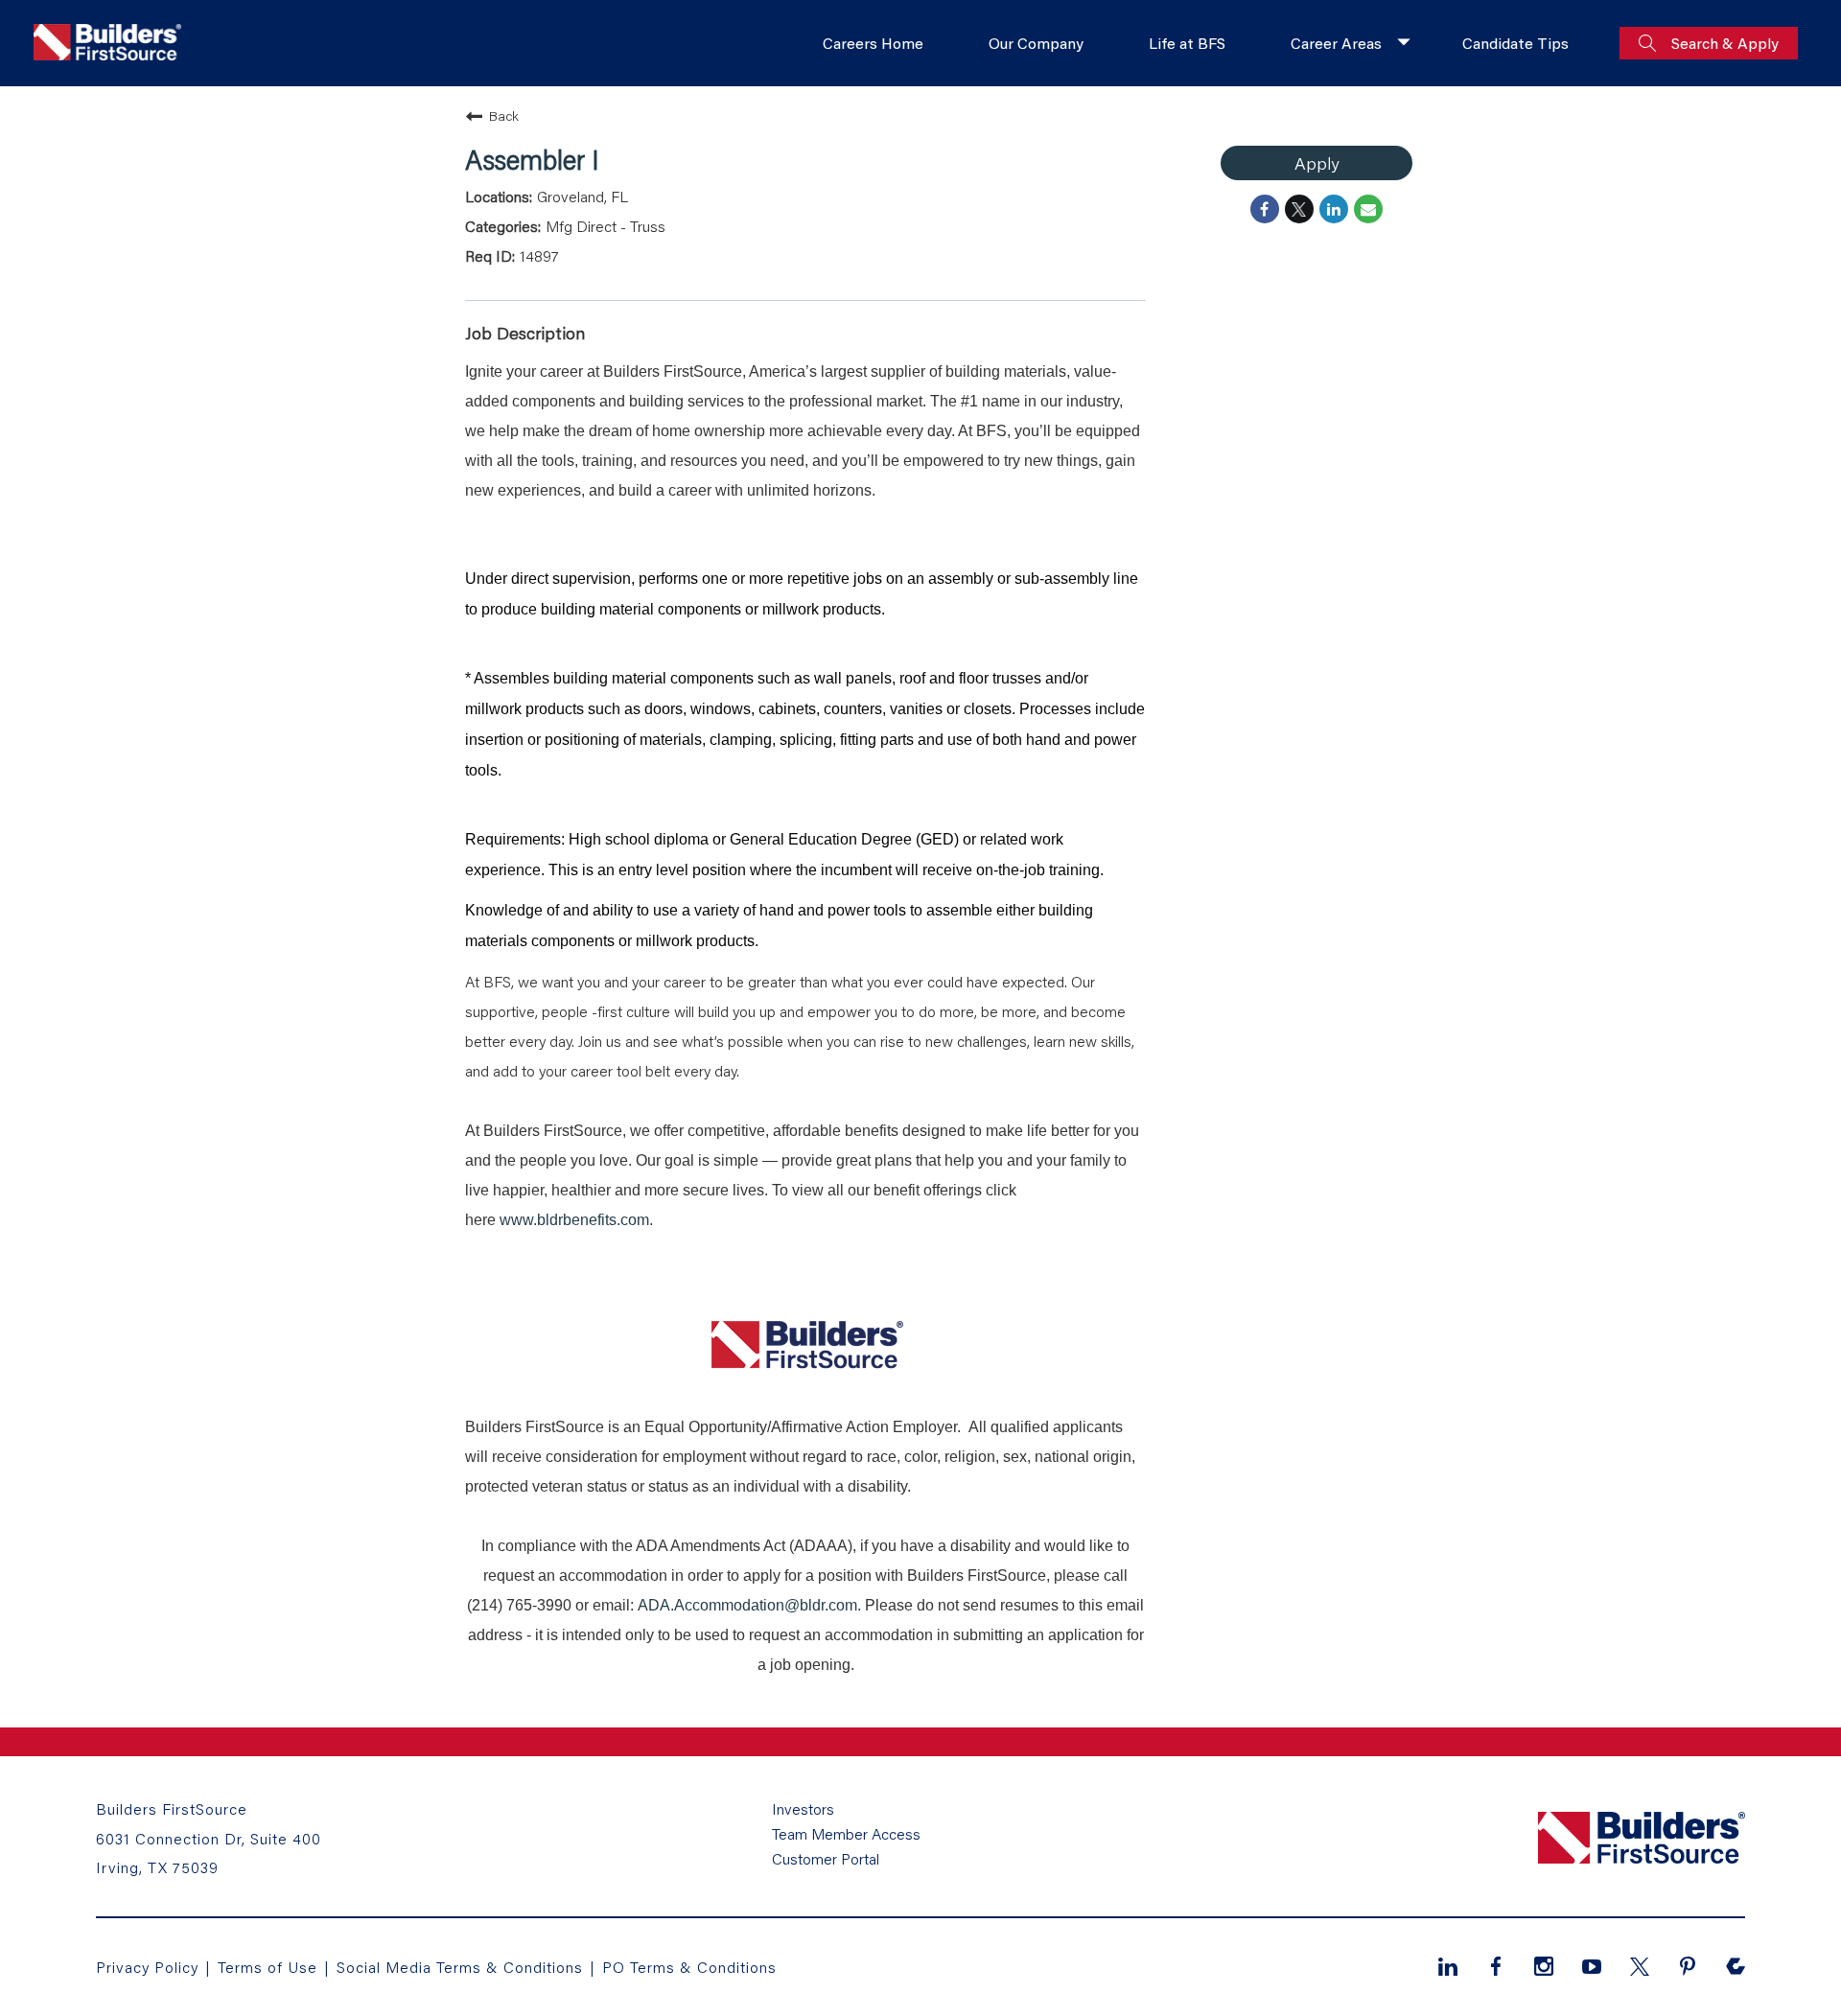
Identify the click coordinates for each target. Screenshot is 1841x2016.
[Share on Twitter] (1299, 209)
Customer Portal (826, 1859)
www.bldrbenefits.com (574, 1220)
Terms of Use (270, 1967)
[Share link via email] (1368, 209)
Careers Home (873, 43)
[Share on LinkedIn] (1334, 209)
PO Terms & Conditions (689, 1967)
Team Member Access (846, 1834)
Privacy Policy (147, 1967)
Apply (1317, 163)
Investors (803, 1809)
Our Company (1036, 43)
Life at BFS (1187, 43)
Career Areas (1336, 43)
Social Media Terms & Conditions (460, 1967)
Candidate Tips (1515, 43)
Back (504, 116)
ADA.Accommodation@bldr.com (747, 1605)
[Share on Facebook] (1265, 209)
